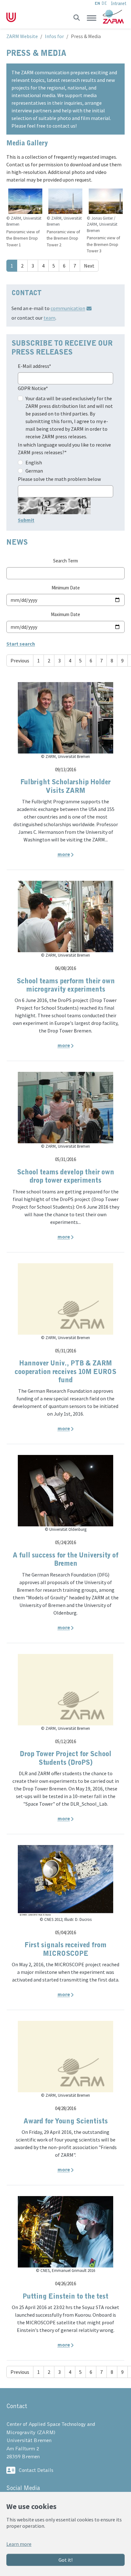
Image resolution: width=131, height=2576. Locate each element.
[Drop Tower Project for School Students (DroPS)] (65, 1689)
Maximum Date (65, 614)
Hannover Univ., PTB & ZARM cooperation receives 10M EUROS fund (65, 1372)
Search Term (65, 561)
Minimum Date (66, 588)
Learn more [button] (19, 2544)
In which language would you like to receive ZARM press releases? (64, 448)
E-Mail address (34, 366)
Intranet (119, 4)
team (49, 318)
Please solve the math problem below (59, 479)
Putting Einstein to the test (65, 2297)
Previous (20, 661)
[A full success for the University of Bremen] (65, 1490)
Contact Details (36, 2470)
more (64, 854)
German (34, 471)
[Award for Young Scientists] (65, 2056)
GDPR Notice (33, 388)
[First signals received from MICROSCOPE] (65, 1880)
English (34, 462)
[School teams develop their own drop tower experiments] (65, 1107)
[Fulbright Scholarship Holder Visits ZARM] (65, 717)
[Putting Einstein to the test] (65, 2231)
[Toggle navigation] (92, 18)
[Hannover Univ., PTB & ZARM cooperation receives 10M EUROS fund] (65, 1298)
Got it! (65, 2560)
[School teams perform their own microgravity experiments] (65, 916)
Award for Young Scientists (66, 2121)
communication (68, 308)
